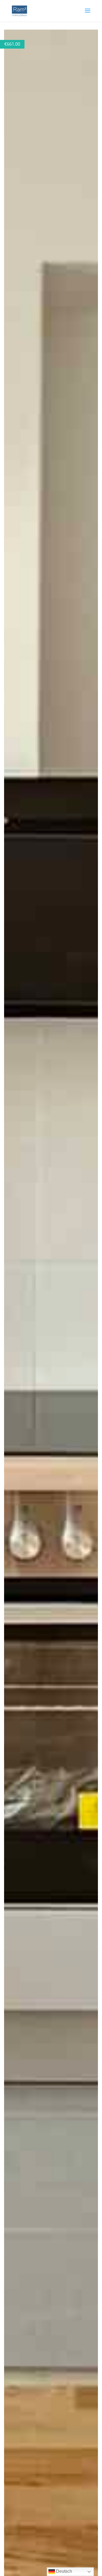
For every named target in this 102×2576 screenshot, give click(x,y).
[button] (93, 34)
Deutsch (64, 2571)
